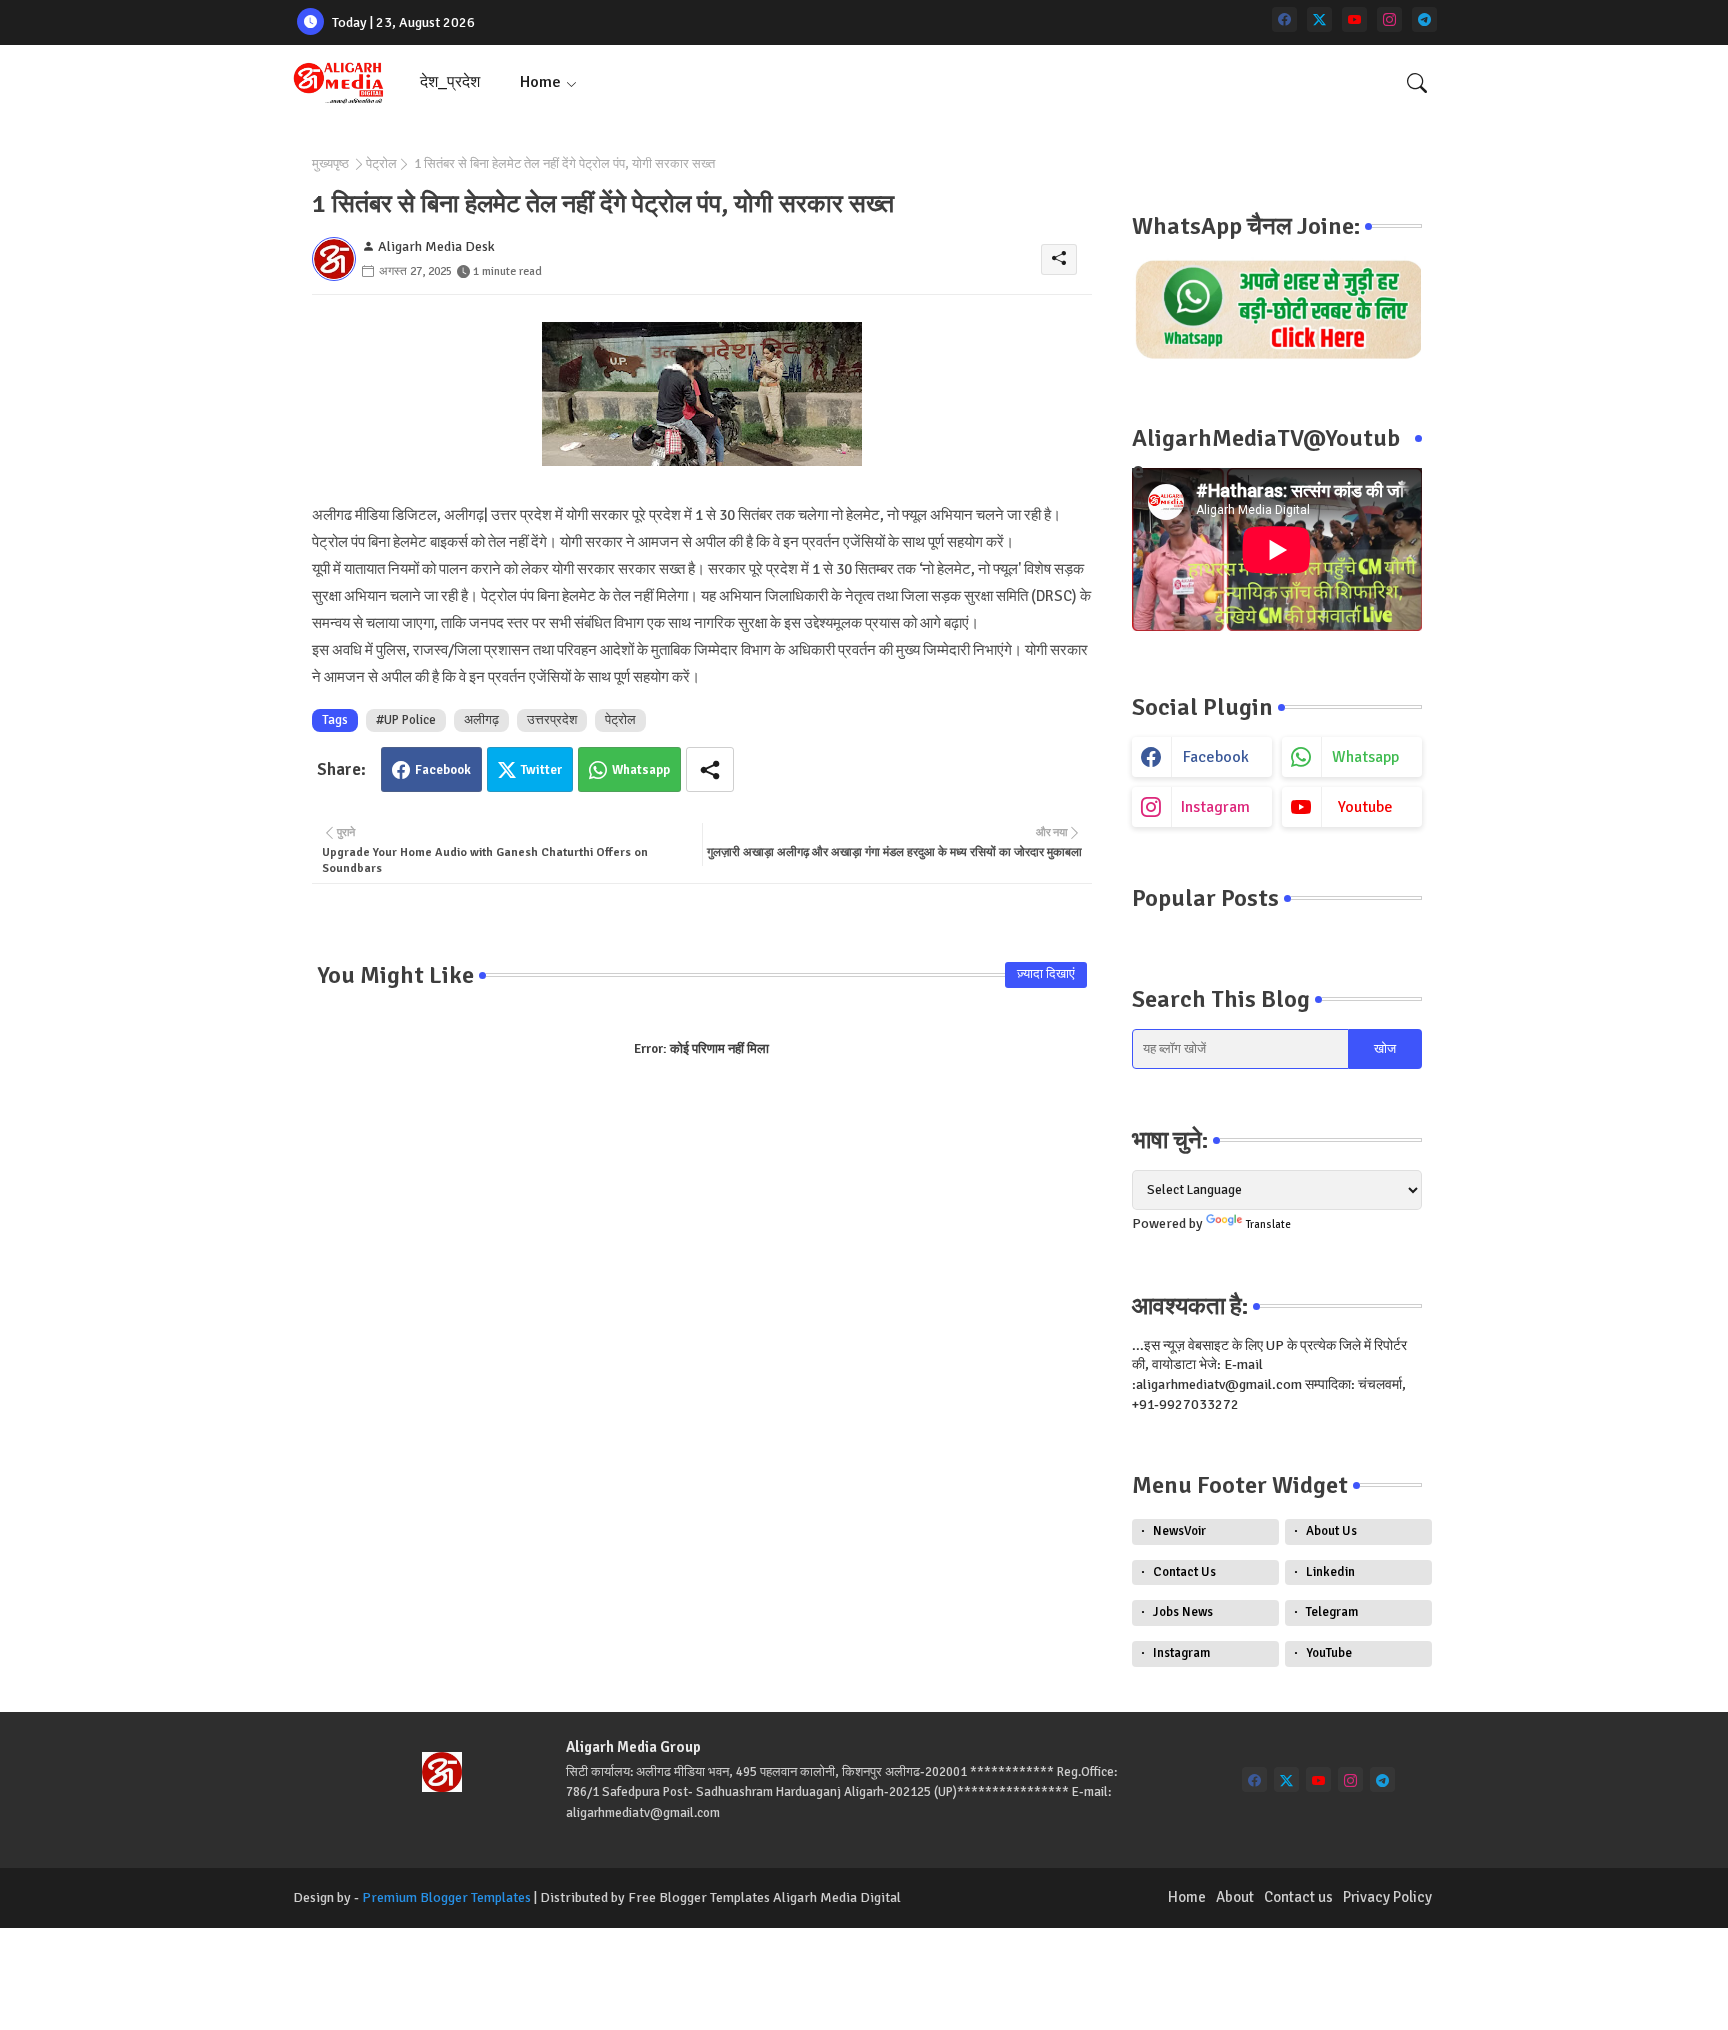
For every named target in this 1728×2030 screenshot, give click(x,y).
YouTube (1329, 1653)
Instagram (1181, 1653)
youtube (1365, 807)
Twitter (541, 770)
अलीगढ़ (481, 720)
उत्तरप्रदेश (552, 720)
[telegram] (1424, 19)
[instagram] (1389, 19)
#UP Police (406, 720)
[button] (1417, 83)
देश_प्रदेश (450, 82)
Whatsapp (641, 770)
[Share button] (710, 769)
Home (540, 82)
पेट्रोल (381, 164)
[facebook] (1284, 19)
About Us (1331, 1531)
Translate (1268, 1224)
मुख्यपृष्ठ (330, 164)
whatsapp (1365, 757)
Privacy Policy (1387, 1897)
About (1235, 1897)
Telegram (1332, 1612)
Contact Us (1184, 1572)
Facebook (443, 770)
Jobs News (1183, 1612)
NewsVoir (1179, 1531)
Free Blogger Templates (699, 1897)
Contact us (1298, 1897)
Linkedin (1330, 1572)
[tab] (450, 82)
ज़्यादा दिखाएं (1046, 974)
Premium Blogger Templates (446, 1897)
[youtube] (1354, 19)
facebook (1216, 757)
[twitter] (1319, 19)
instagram (1215, 807)
